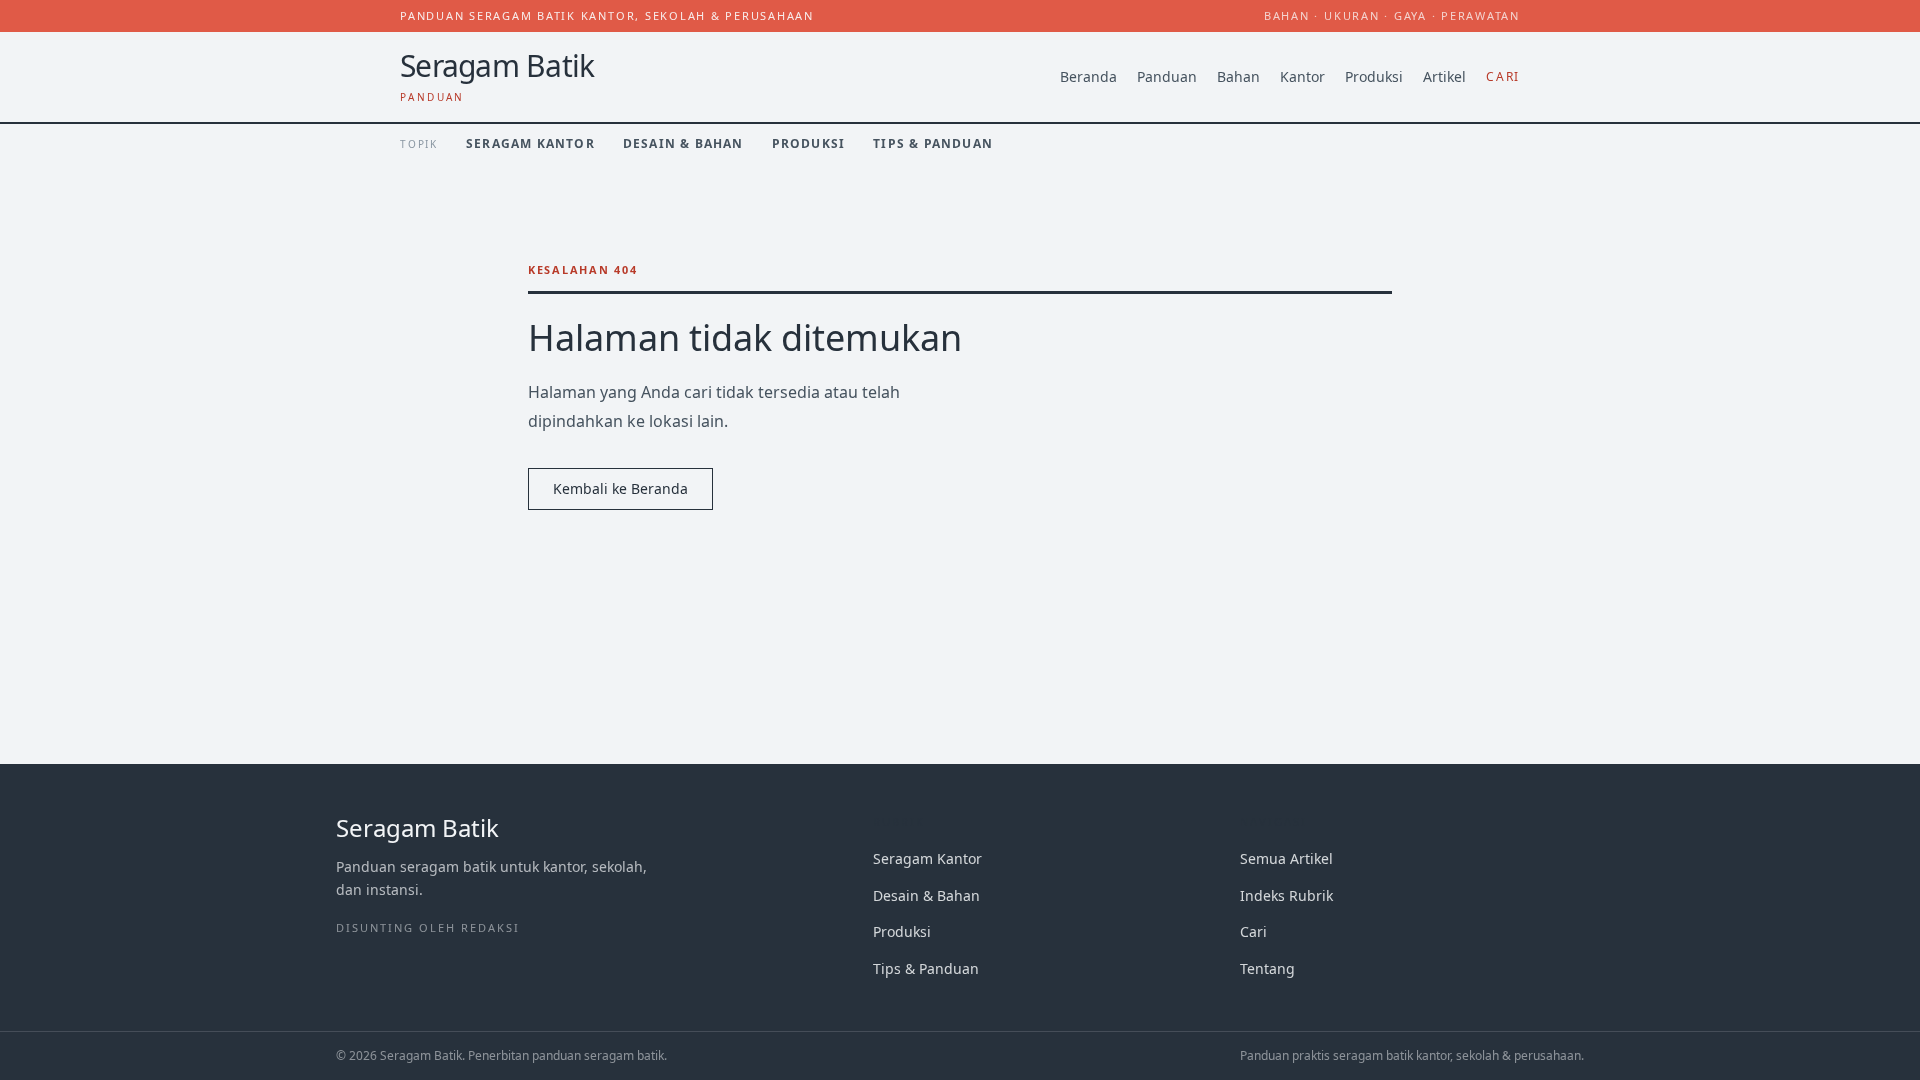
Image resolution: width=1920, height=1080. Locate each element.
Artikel (1444, 76)
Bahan (1238, 76)
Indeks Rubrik (1286, 895)
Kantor (1302, 76)
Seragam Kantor (530, 143)
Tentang (1267, 968)
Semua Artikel (1286, 858)
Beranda (1088, 76)
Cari (1503, 77)
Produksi (1374, 76)
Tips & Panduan (933, 143)
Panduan (1167, 76)
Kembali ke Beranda (620, 488)
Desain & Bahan (683, 143)
